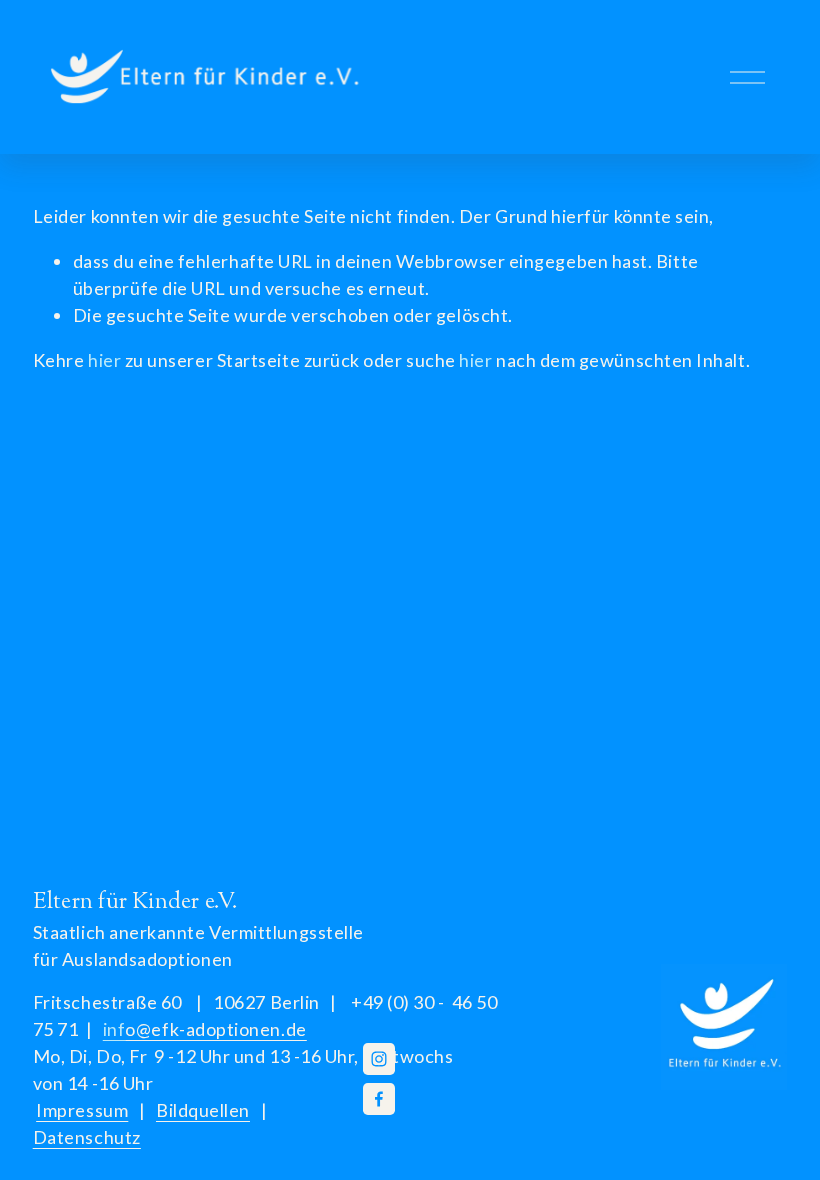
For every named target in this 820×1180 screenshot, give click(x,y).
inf (205, 1029)
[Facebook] (379, 1099)
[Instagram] (379, 1059)
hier (104, 360)
